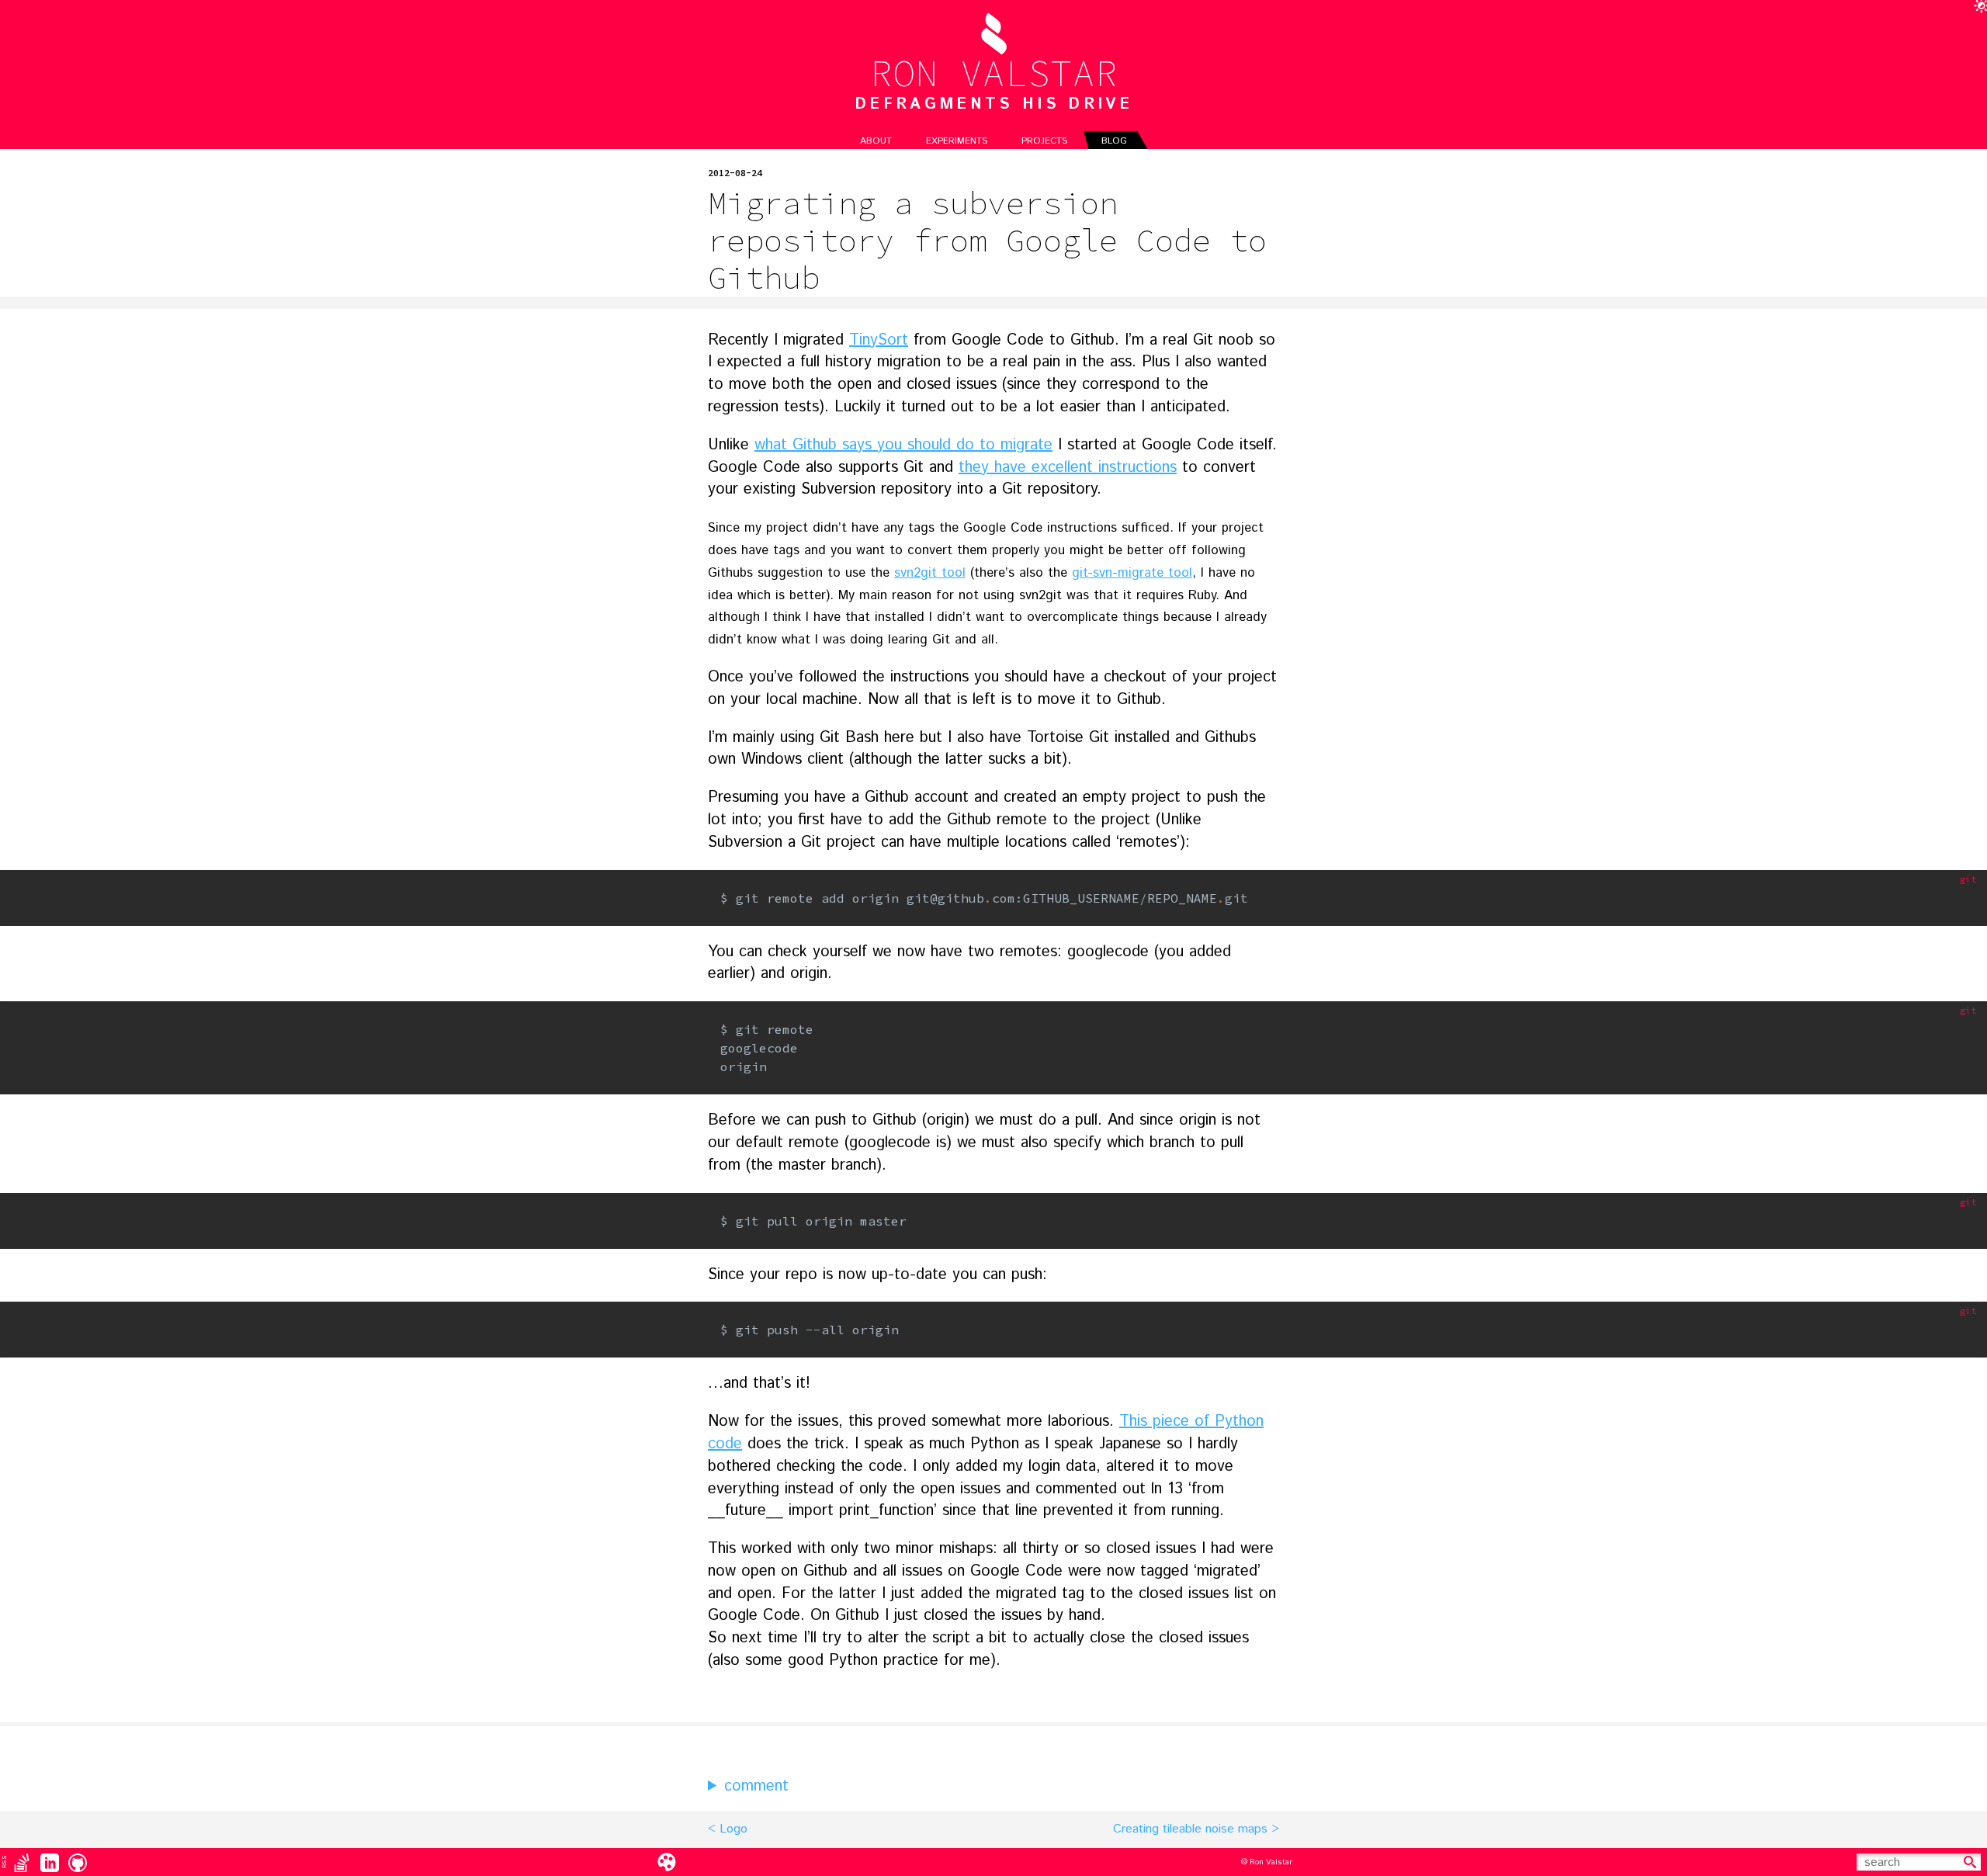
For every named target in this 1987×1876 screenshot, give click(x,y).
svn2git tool (930, 573)
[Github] (78, 1862)
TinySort (879, 340)
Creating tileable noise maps (1190, 1829)
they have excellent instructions (1068, 468)
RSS (4, 1862)
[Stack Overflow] (22, 1862)
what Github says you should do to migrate (903, 445)
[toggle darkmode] (1978, 9)
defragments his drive (993, 105)
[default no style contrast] (667, 1862)
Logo (733, 1829)
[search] (1970, 1862)
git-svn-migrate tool (1132, 573)
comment (756, 1787)
